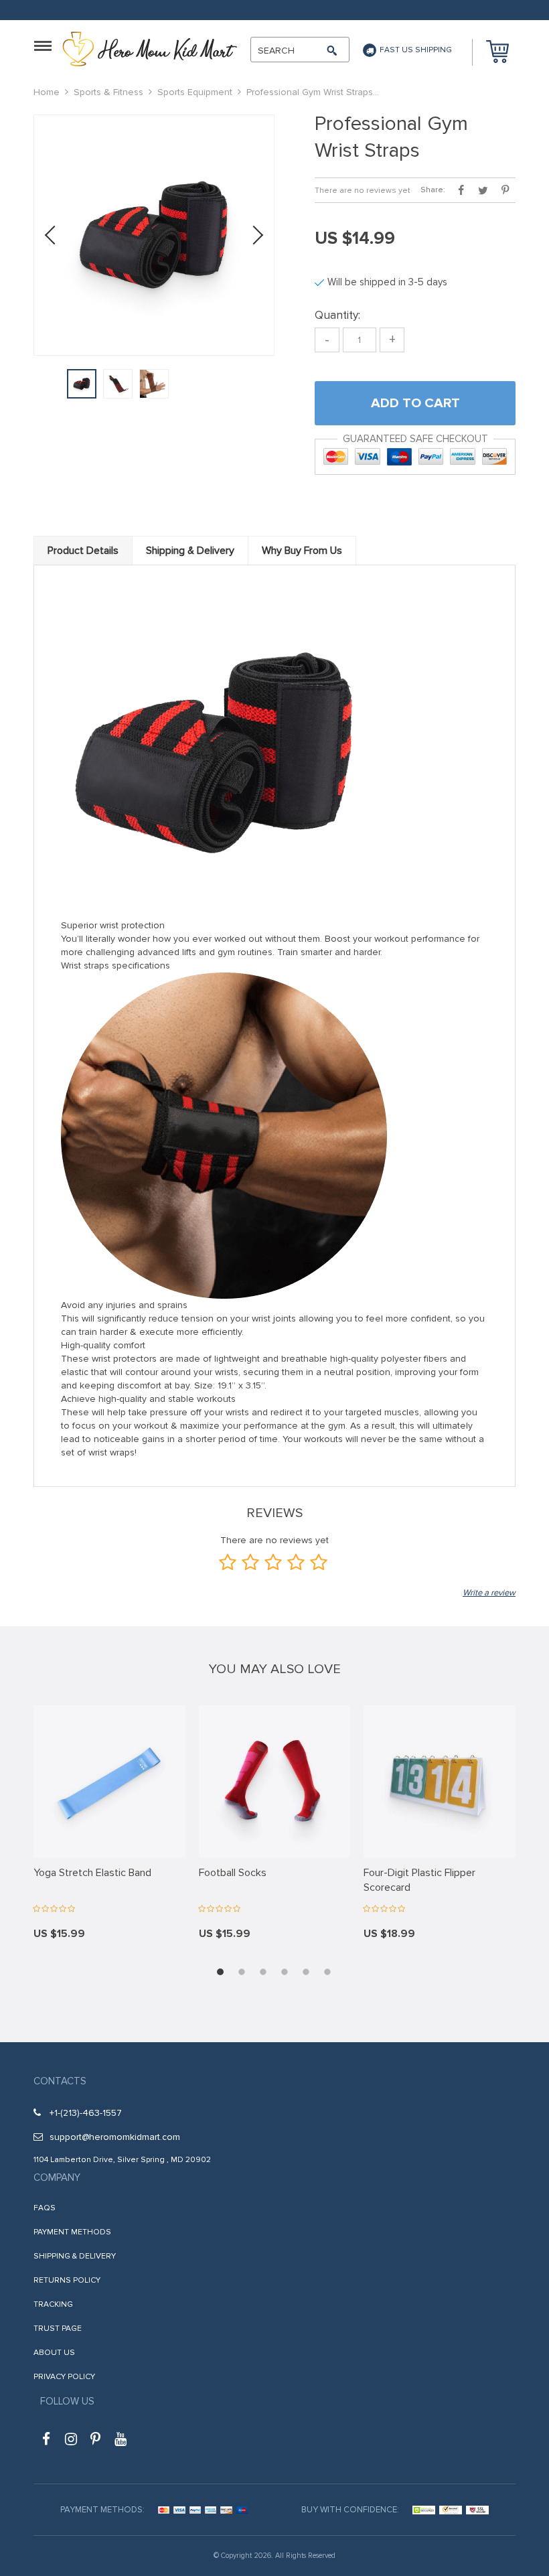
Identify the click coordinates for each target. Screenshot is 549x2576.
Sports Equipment (195, 92)
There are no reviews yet (363, 191)
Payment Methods (72, 2232)
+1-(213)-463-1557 (86, 2113)
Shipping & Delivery (75, 2256)
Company (57, 2177)
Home (47, 92)
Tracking (53, 2304)
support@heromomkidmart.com (115, 2137)
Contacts (60, 2081)
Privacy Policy (64, 2377)
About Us (54, 2353)
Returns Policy (67, 2280)
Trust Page (58, 2329)
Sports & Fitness (108, 92)
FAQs (45, 2208)
